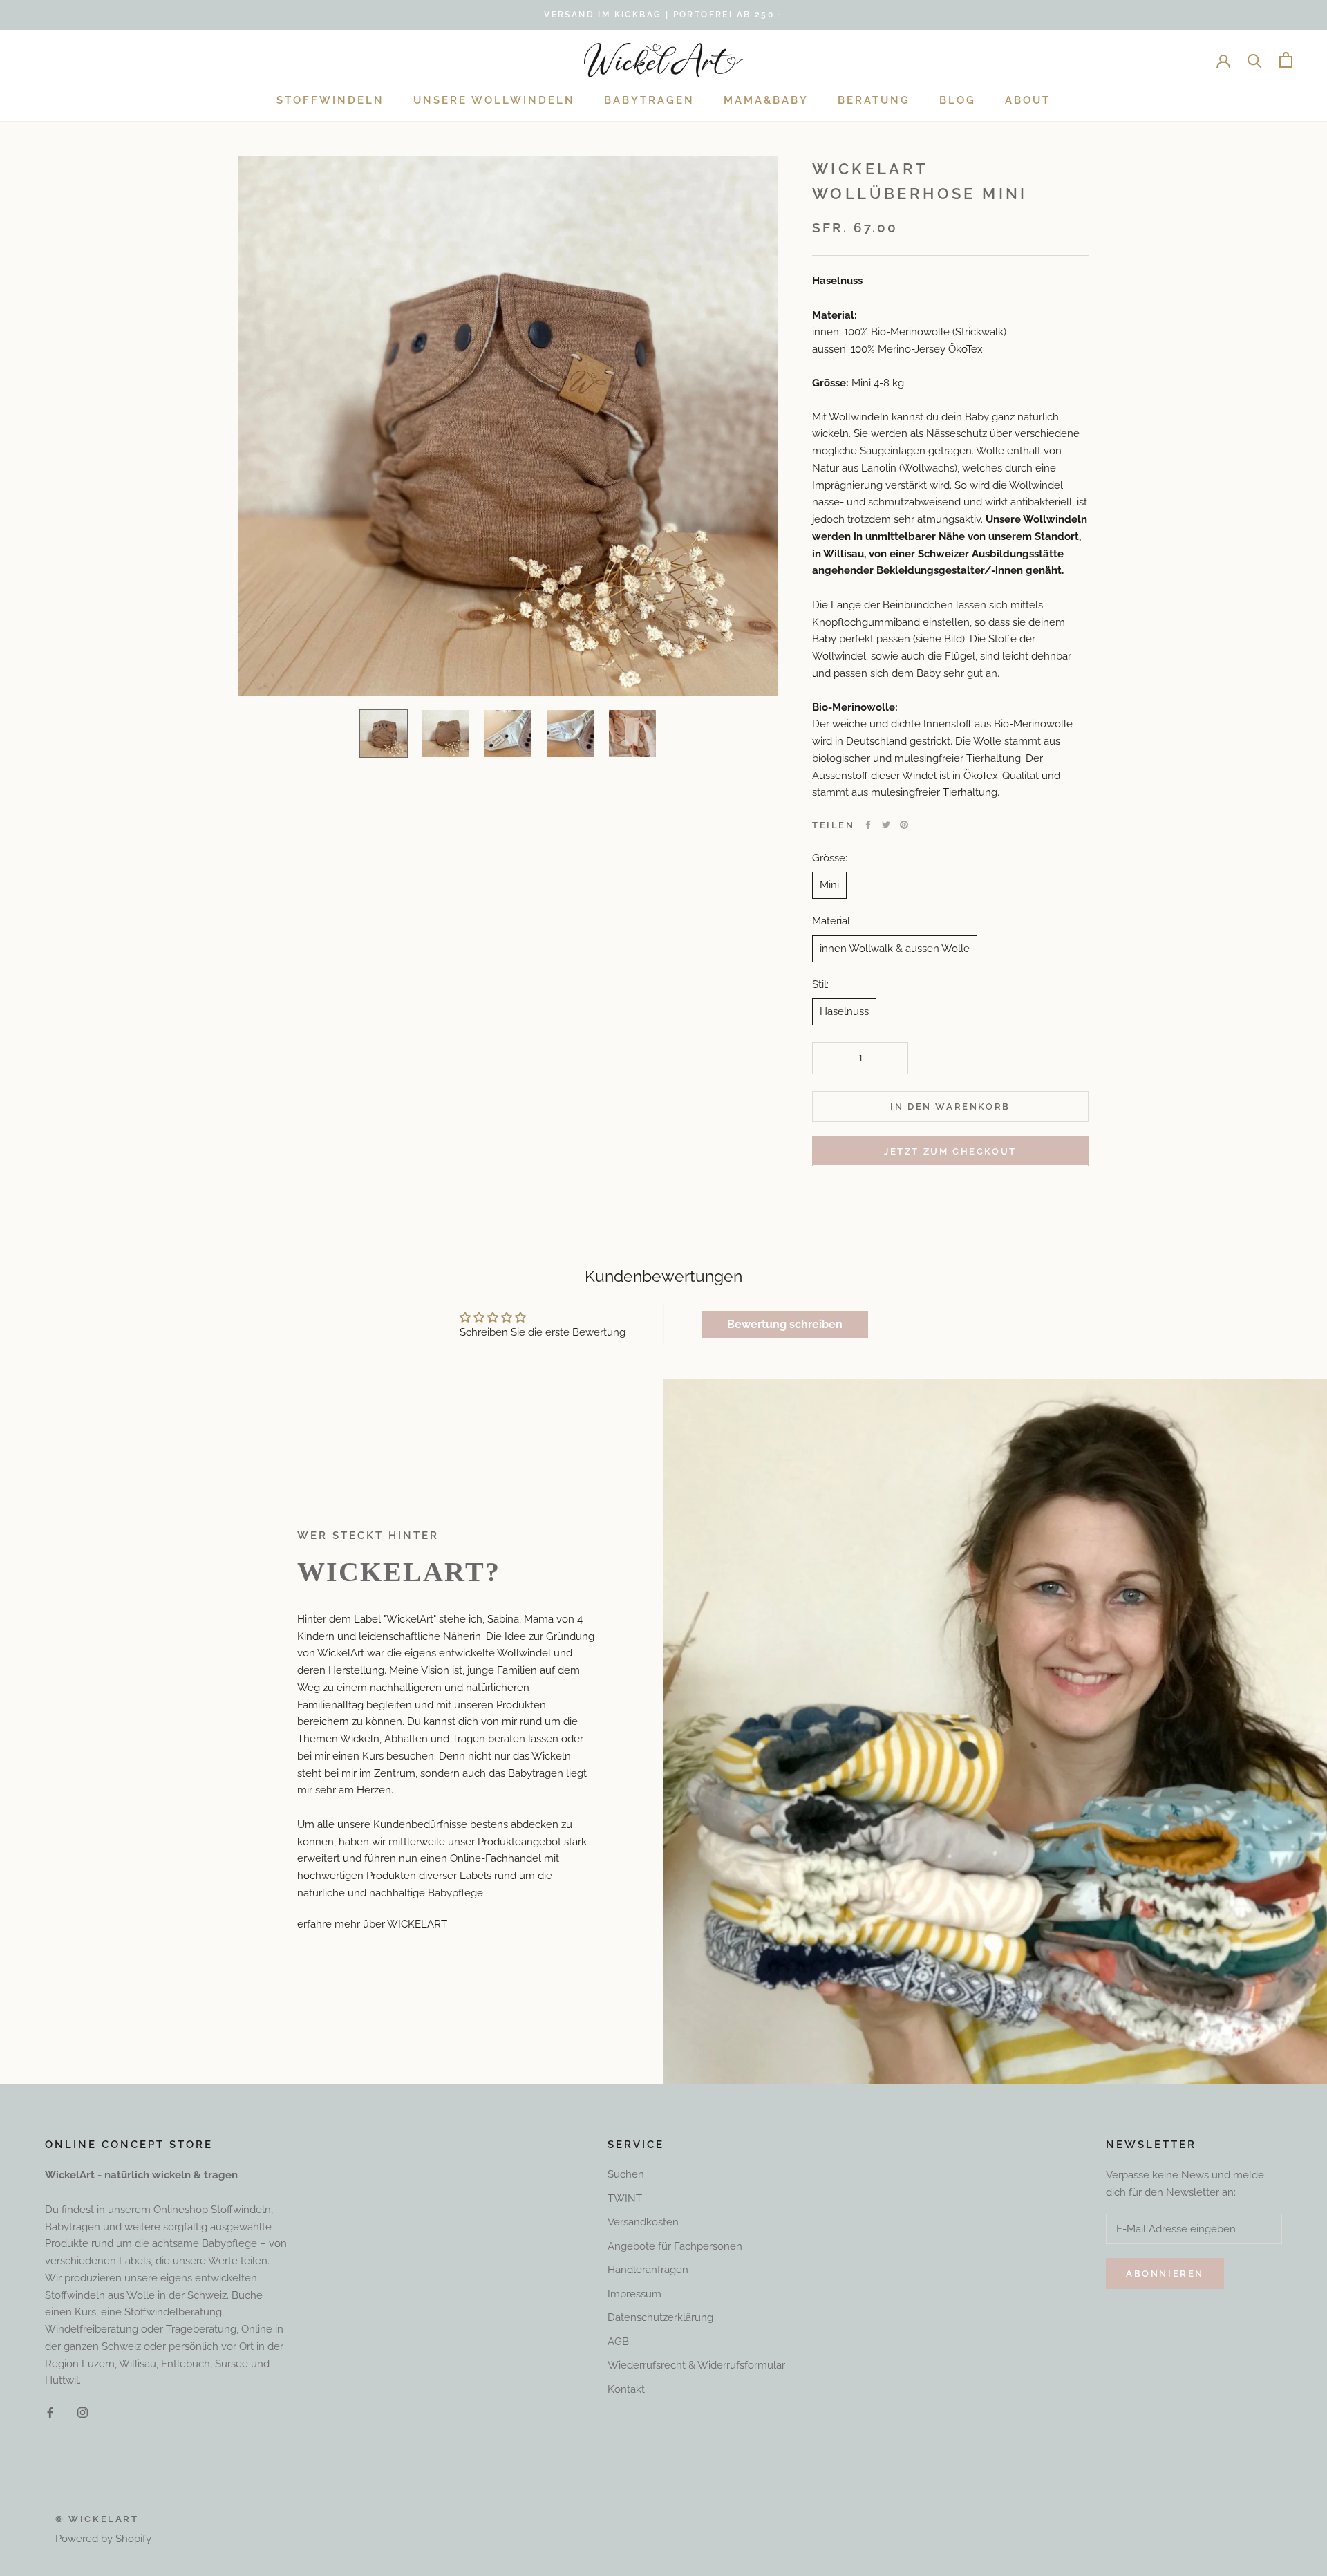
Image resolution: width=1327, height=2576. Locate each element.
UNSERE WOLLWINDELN (494, 100)
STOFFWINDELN (330, 100)
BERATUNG (874, 100)
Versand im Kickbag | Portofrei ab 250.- (663, 15)
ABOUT (1028, 100)
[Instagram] (83, 2412)
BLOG (958, 100)
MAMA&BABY (766, 100)
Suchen (626, 2174)
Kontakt (626, 2389)
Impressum (634, 2294)
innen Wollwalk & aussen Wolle (895, 948)
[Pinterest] (904, 825)
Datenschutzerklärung (660, 2317)
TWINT (625, 2199)
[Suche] (1255, 60)
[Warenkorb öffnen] (1286, 60)
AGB (618, 2342)
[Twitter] (886, 825)
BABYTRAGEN (649, 100)
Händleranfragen (648, 2270)
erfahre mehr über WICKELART (372, 1924)
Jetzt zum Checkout (950, 1151)
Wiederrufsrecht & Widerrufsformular (696, 2365)
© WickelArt (97, 2519)
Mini (829, 885)
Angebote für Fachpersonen (675, 2246)
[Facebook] (868, 825)
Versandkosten (643, 2222)
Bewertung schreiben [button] (785, 1324)
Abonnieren (1165, 2274)
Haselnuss (844, 1011)
